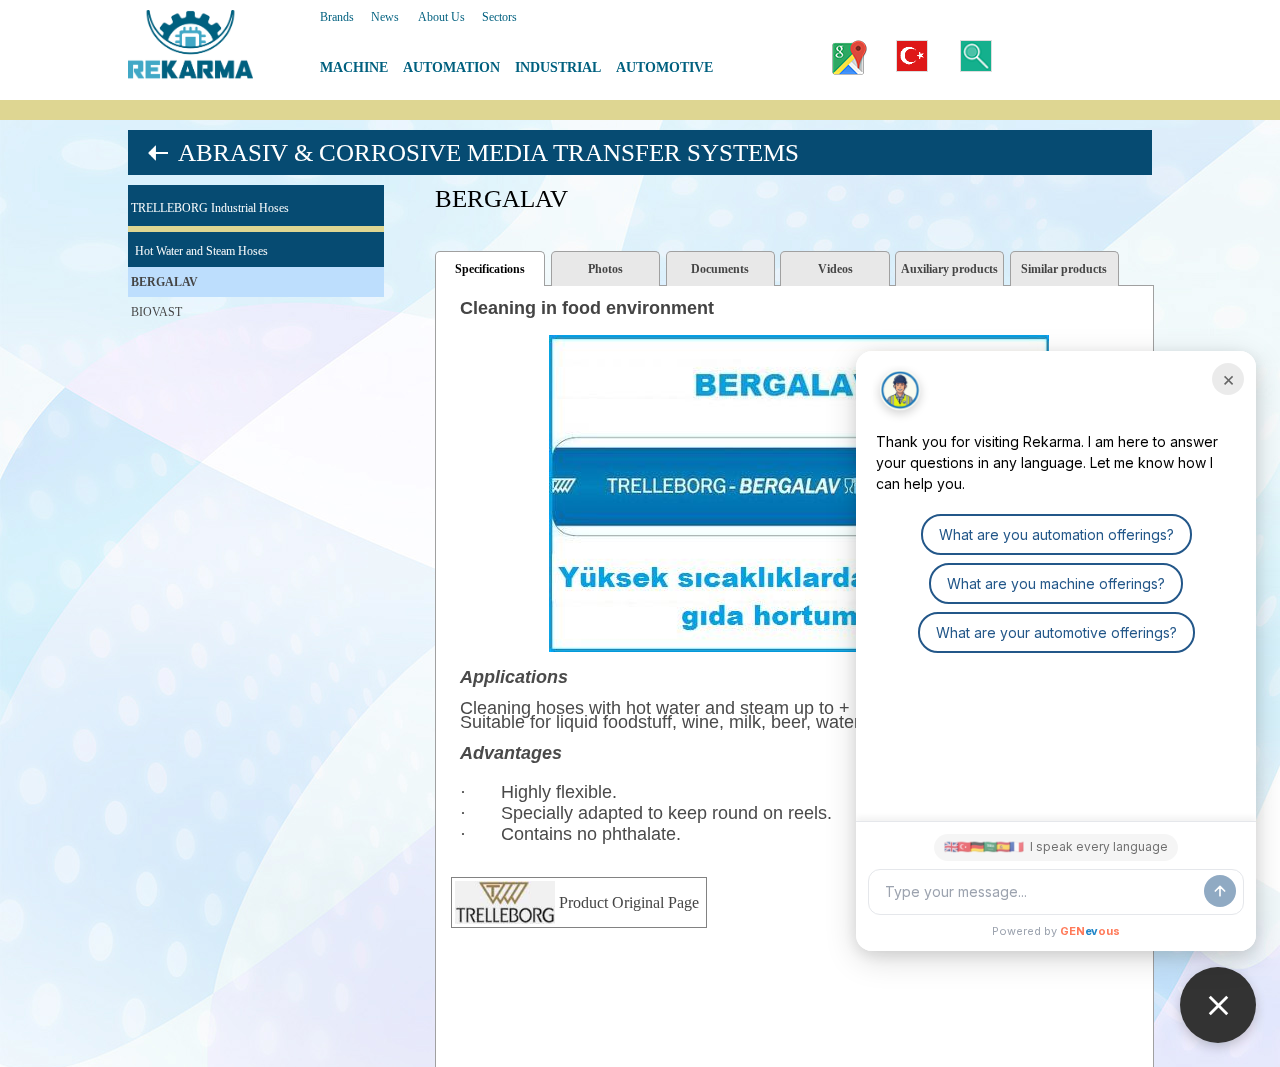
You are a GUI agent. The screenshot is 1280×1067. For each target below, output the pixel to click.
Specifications (490, 269)
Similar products (1064, 269)
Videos (835, 269)
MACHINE (354, 67)
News (385, 17)
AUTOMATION (451, 67)
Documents (720, 269)
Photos (605, 269)
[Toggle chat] (1218, 1005)
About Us (441, 17)
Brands (337, 17)
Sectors (499, 17)
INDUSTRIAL (558, 67)
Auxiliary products (949, 269)
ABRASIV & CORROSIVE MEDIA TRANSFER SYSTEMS (488, 152)
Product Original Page (629, 902)
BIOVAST (156, 312)
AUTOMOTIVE (664, 67)
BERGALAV (164, 282)
